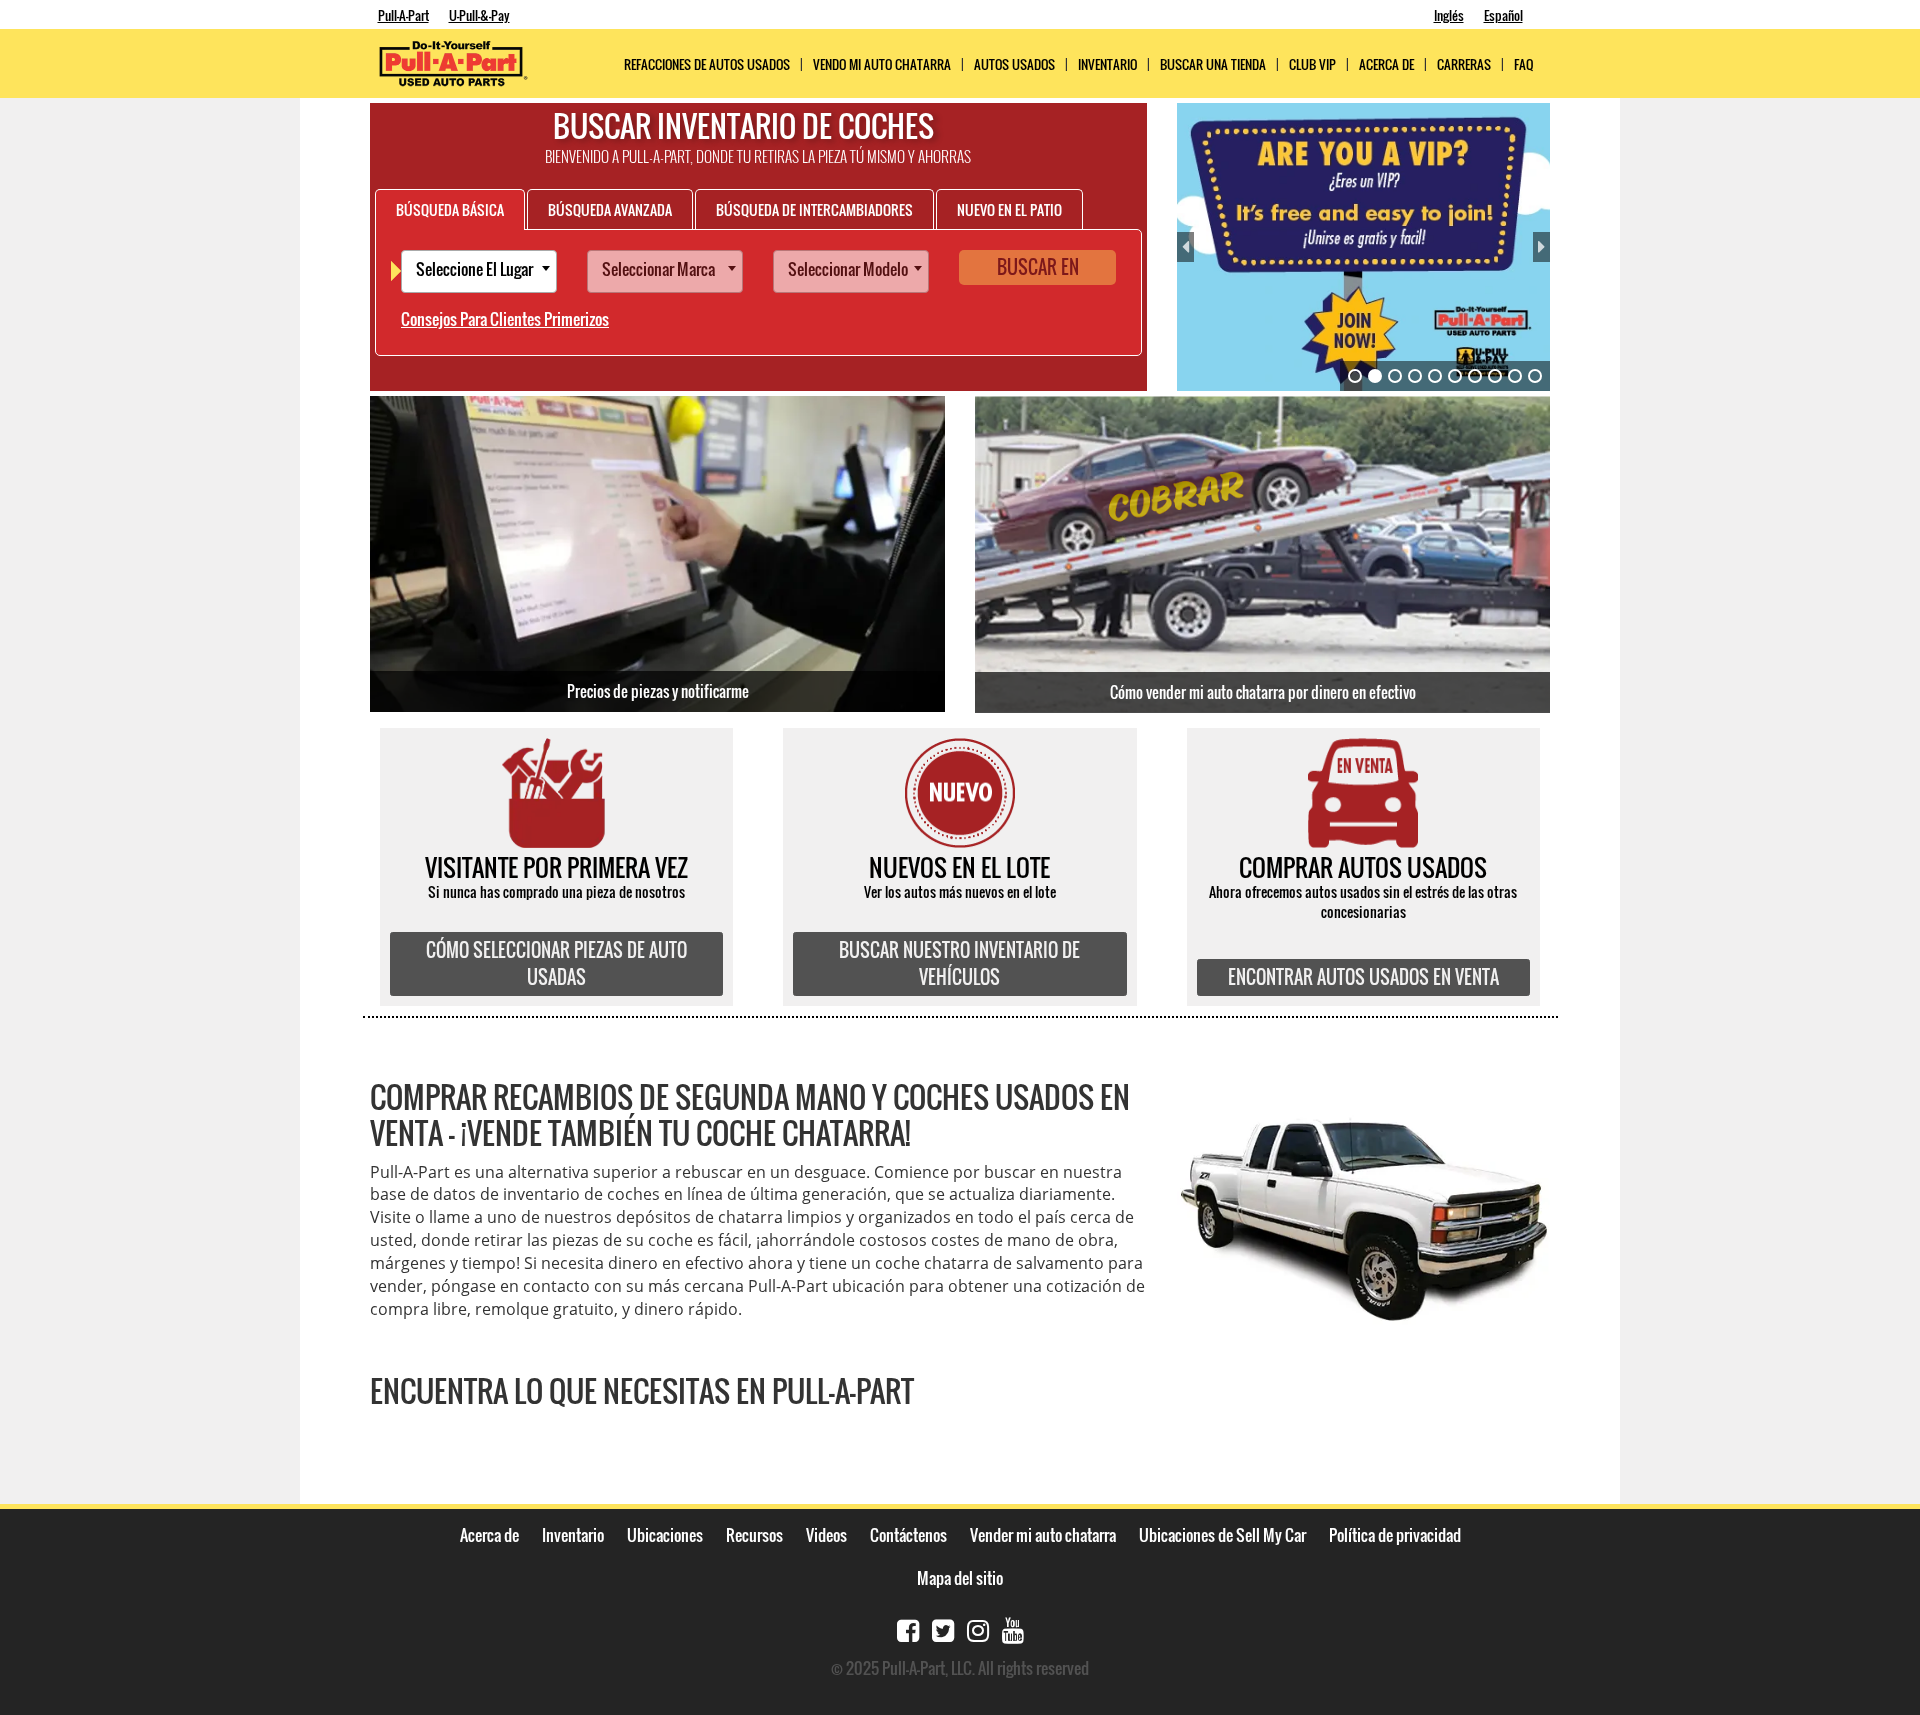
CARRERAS (1464, 64)
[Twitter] (943, 1628)
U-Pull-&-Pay (479, 15)
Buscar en (1038, 267)
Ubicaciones (665, 1535)
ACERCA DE (1386, 64)
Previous (1185, 247)
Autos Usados (1014, 64)
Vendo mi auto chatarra (882, 64)
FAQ (1523, 64)
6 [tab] (1455, 376)
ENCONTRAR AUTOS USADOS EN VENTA (1363, 977)
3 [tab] (1395, 376)
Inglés (1449, 15)
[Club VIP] (1364, 247)
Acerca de (489, 1535)
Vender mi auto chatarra (1043, 1535)
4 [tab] (1415, 376)
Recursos (754, 1535)
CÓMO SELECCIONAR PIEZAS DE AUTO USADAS (556, 963)
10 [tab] (1535, 376)
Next (1541, 247)
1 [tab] (1355, 376)
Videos (826, 1535)
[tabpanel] (1364, 247)
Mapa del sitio (960, 1578)
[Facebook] (908, 1628)
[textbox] (484, 271)
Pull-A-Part (403, 15)
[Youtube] (1013, 1628)
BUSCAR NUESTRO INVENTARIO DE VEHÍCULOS (959, 963)
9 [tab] (1515, 376)
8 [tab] (1495, 376)
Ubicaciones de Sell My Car (1222, 1535)
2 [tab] (1375, 376)
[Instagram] (978, 1628)
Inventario (1107, 64)
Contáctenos (908, 1535)
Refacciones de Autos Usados (707, 64)
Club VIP (1312, 64)
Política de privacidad (1395, 1535)
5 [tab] (1435, 376)
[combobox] (479, 271)
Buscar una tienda (1213, 64)
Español (1503, 15)
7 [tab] (1475, 376)
